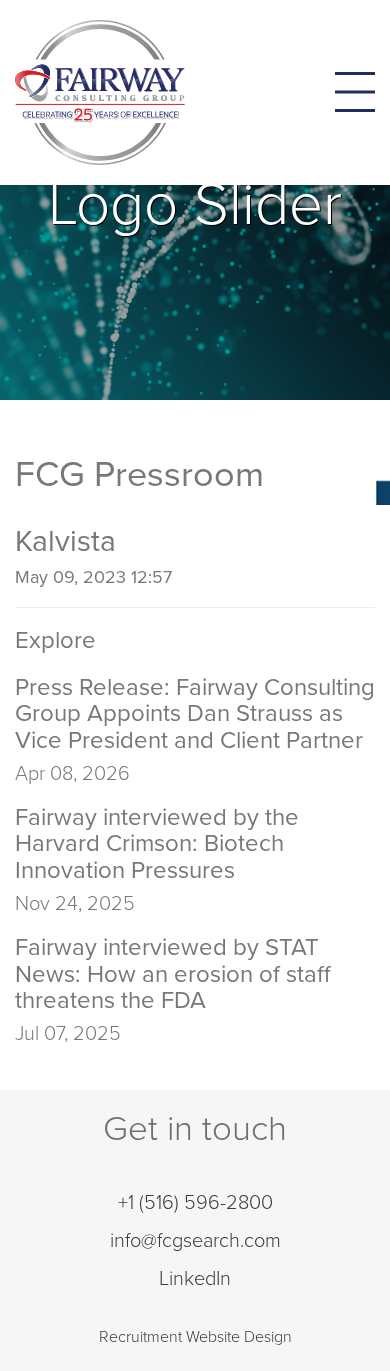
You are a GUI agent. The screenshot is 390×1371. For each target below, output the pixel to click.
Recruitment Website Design (195, 1337)
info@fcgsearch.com (195, 1241)
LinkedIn (195, 1279)
